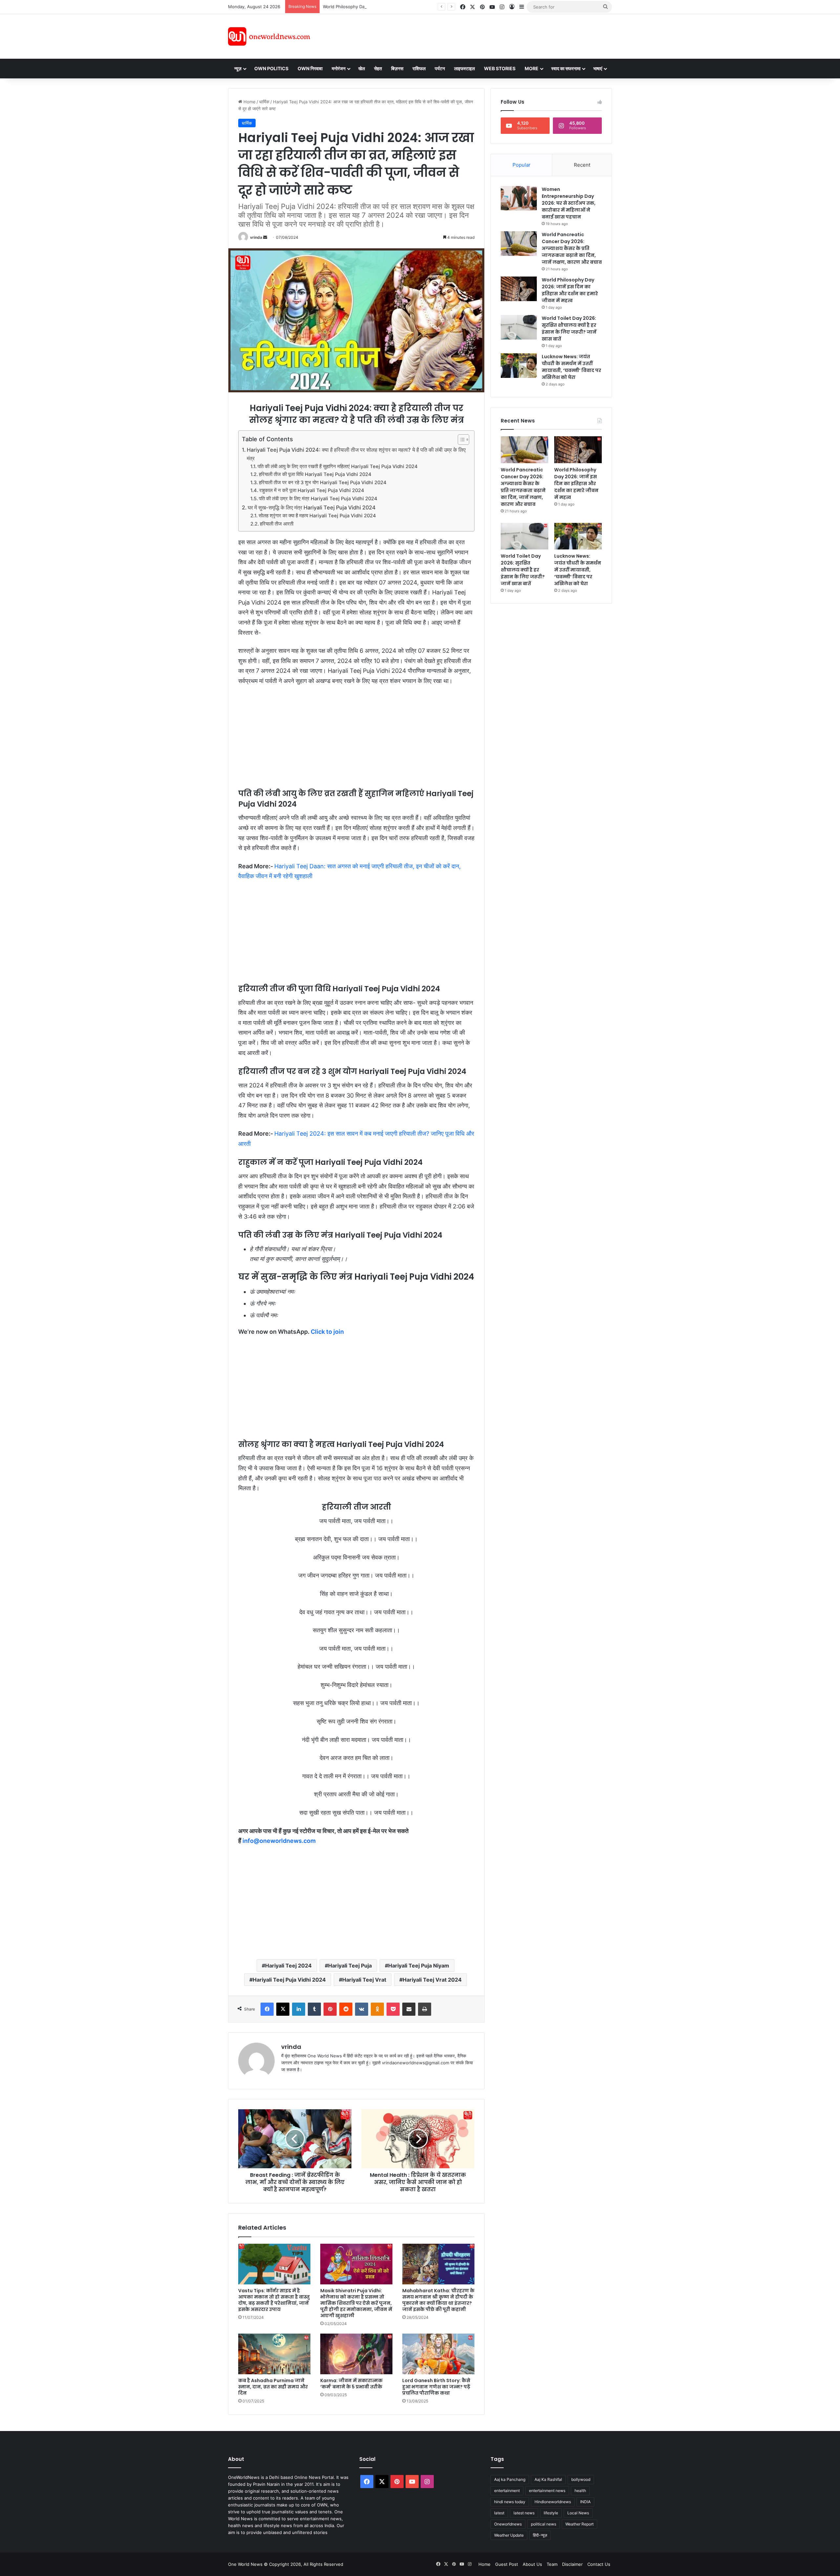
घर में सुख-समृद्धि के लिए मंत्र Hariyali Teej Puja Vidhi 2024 (312, 507)
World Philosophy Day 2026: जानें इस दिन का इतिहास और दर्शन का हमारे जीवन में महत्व (397, 7)
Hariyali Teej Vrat (364, 1980)
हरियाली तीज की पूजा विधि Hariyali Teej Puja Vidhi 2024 (315, 474)
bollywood (581, 2479)
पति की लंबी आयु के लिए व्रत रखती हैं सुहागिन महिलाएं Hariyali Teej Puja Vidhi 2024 (338, 466)
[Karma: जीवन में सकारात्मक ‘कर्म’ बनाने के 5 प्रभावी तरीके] (356, 2354)
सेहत (378, 68)
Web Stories (500, 68)
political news (544, 2524)
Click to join (327, 1332)
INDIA (585, 2502)
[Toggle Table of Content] (460, 440)
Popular (522, 165)
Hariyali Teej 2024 (288, 1966)
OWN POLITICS (271, 68)
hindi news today (510, 2502)
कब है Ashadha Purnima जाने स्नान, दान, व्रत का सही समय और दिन (273, 2387)
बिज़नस (397, 68)
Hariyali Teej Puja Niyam (419, 1966)
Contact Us (599, 2564)
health (580, 2491)
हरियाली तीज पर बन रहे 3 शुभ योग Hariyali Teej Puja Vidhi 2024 (323, 483)
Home (249, 102)
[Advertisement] (479, 35)
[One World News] (269, 36)
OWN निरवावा (310, 68)
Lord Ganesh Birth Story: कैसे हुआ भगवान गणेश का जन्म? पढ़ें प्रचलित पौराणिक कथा (436, 2387)
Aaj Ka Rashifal (548, 2479)
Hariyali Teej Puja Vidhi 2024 (289, 1980)
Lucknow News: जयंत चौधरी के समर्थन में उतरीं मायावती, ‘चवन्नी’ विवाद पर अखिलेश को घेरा (571, 367)
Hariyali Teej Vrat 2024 (432, 1980)
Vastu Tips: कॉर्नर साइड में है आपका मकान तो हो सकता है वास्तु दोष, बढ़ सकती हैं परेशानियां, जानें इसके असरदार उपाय (274, 2300)
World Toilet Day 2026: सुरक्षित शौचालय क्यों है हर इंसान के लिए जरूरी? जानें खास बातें (569, 329)
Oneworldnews (508, 2524)
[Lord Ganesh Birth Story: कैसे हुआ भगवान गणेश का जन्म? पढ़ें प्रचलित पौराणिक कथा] (438, 2354)
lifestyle (551, 2513)
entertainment (507, 2491)
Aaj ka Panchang (510, 2479)
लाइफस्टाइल (464, 68)
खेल (362, 68)
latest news (524, 2513)
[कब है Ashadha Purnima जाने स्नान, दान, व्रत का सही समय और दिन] (274, 2354)
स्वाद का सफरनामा (566, 68)
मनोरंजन (339, 68)
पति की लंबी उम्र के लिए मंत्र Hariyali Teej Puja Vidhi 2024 (318, 499)
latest (499, 2513)
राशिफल (419, 68)
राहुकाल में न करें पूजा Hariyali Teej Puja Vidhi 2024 (312, 490)
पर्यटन (440, 68)
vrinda (256, 237)
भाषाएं (598, 68)
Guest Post (507, 2564)
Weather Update (509, 2535)
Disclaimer (572, 2564)
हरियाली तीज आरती (277, 524)
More (532, 68)
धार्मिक (264, 102)
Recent (582, 165)
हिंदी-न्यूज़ (540, 2535)
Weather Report (579, 2524)
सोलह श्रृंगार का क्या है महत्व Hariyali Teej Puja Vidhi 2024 (317, 516)
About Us (532, 2564)
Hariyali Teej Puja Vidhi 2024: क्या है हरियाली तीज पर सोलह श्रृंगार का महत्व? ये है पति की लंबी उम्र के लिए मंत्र (356, 454)
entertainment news (547, 2491)
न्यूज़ (238, 68)
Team (552, 2564)
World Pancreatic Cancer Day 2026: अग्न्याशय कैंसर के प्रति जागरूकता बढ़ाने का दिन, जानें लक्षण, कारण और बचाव (572, 248)
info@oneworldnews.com (279, 1841)
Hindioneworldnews (553, 2502)
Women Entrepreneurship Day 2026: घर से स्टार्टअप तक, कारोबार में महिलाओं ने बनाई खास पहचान (569, 203)
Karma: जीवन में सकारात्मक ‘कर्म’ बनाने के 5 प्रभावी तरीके (351, 2384)
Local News (578, 2513)
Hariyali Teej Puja (350, 1966)
